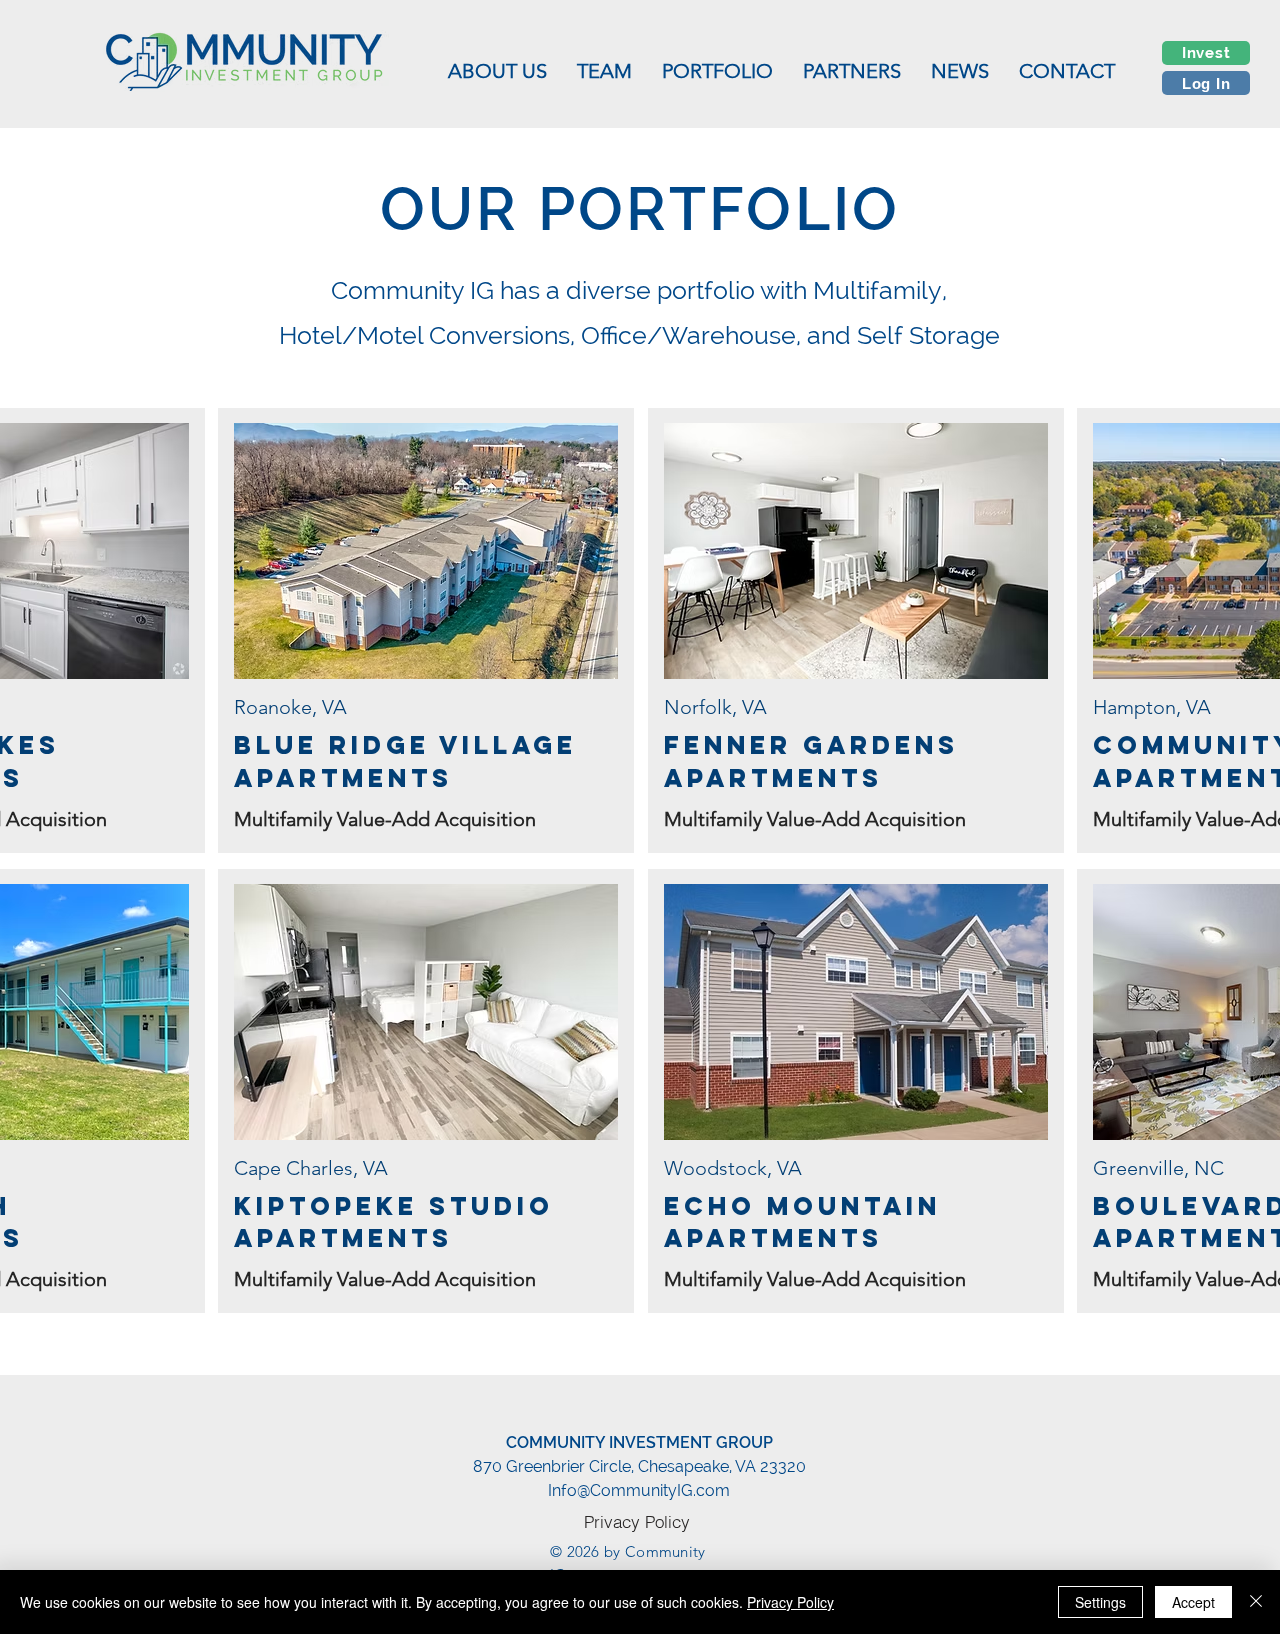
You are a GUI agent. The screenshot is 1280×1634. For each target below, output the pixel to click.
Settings (1100, 1602)
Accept (1193, 1602)
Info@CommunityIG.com (639, 1490)
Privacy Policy (790, 1602)
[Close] (1256, 1602)
